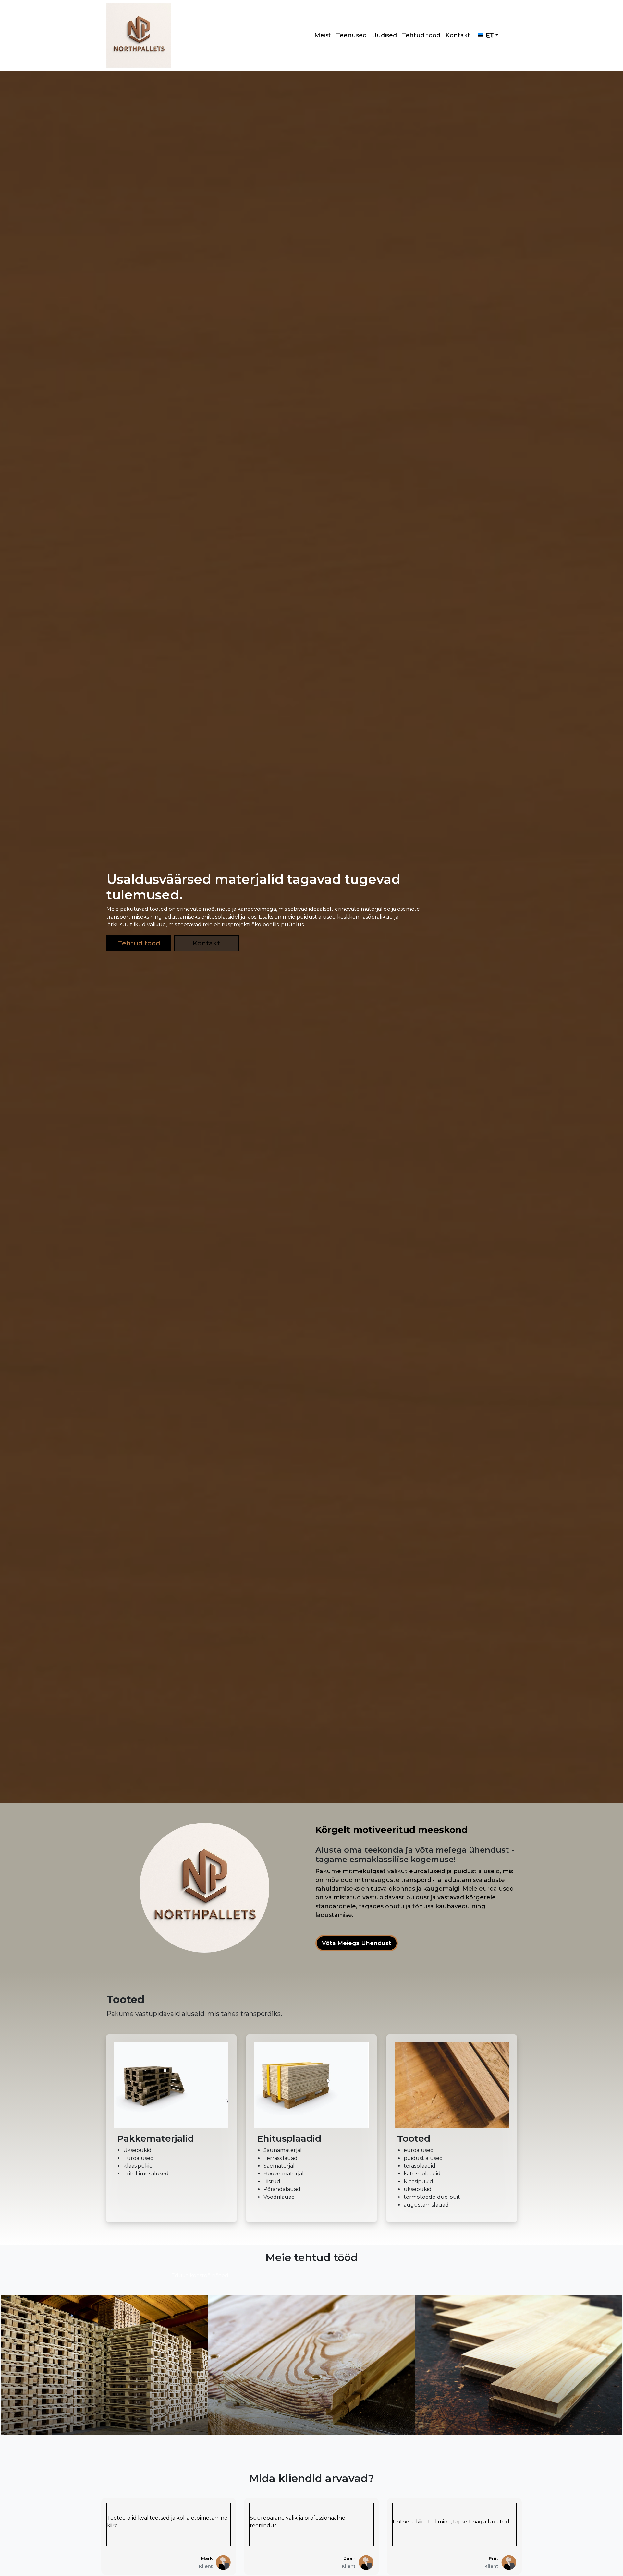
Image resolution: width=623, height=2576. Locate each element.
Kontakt (458, 35)
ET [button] (490, 35)
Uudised (384, 35)
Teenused (351, 35)
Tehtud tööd (421, 35)
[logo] (139, 35)
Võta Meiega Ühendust (357, 1943)
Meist (323, 35)
